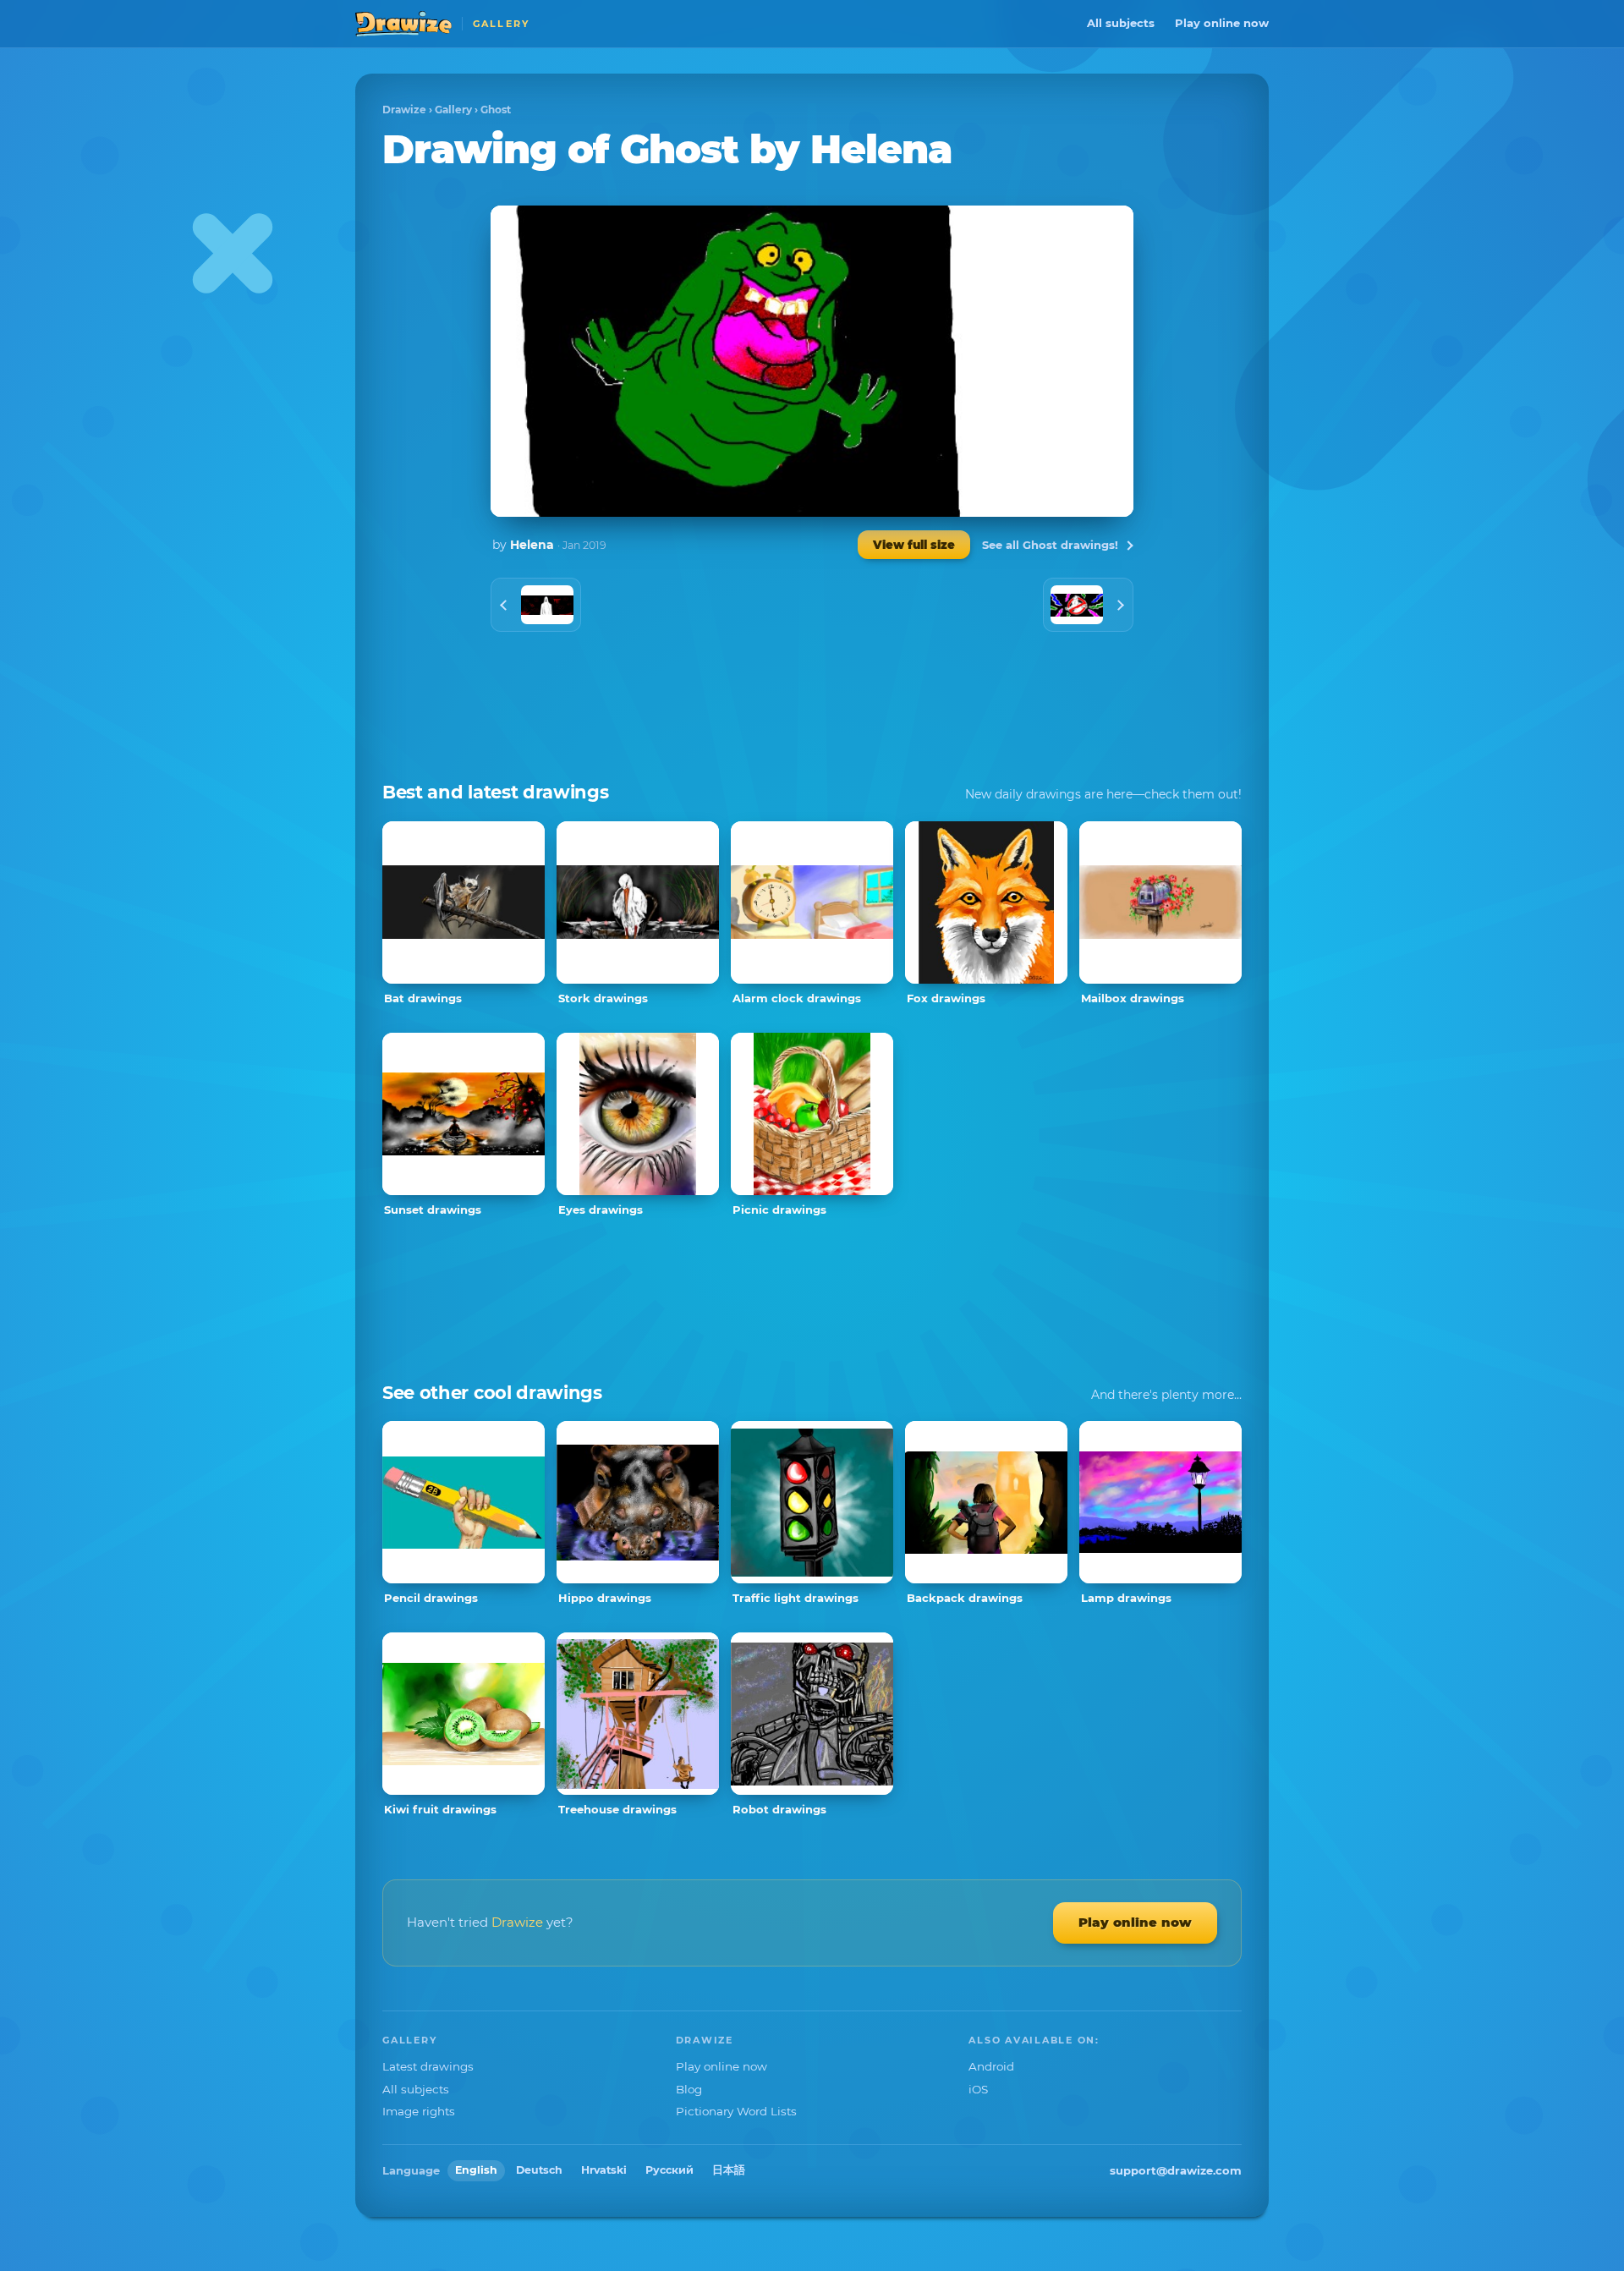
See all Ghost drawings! (1050, 545)
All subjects (1121, 23)
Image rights (419, 2111)
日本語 (729, 2170)
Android (991, 2066)
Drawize (404, 110)
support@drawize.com (1176, 2170)
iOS (978, 2089)
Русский (669, 2170)
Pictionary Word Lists (736, 2111)
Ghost (496, 110)
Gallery (453, 110)
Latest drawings (428, 2066)
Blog (689, 2089)
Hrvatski (604, 2170)
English (476, 2170)
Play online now (1222, 23)
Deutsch (539, 2170)
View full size (914, 545)
